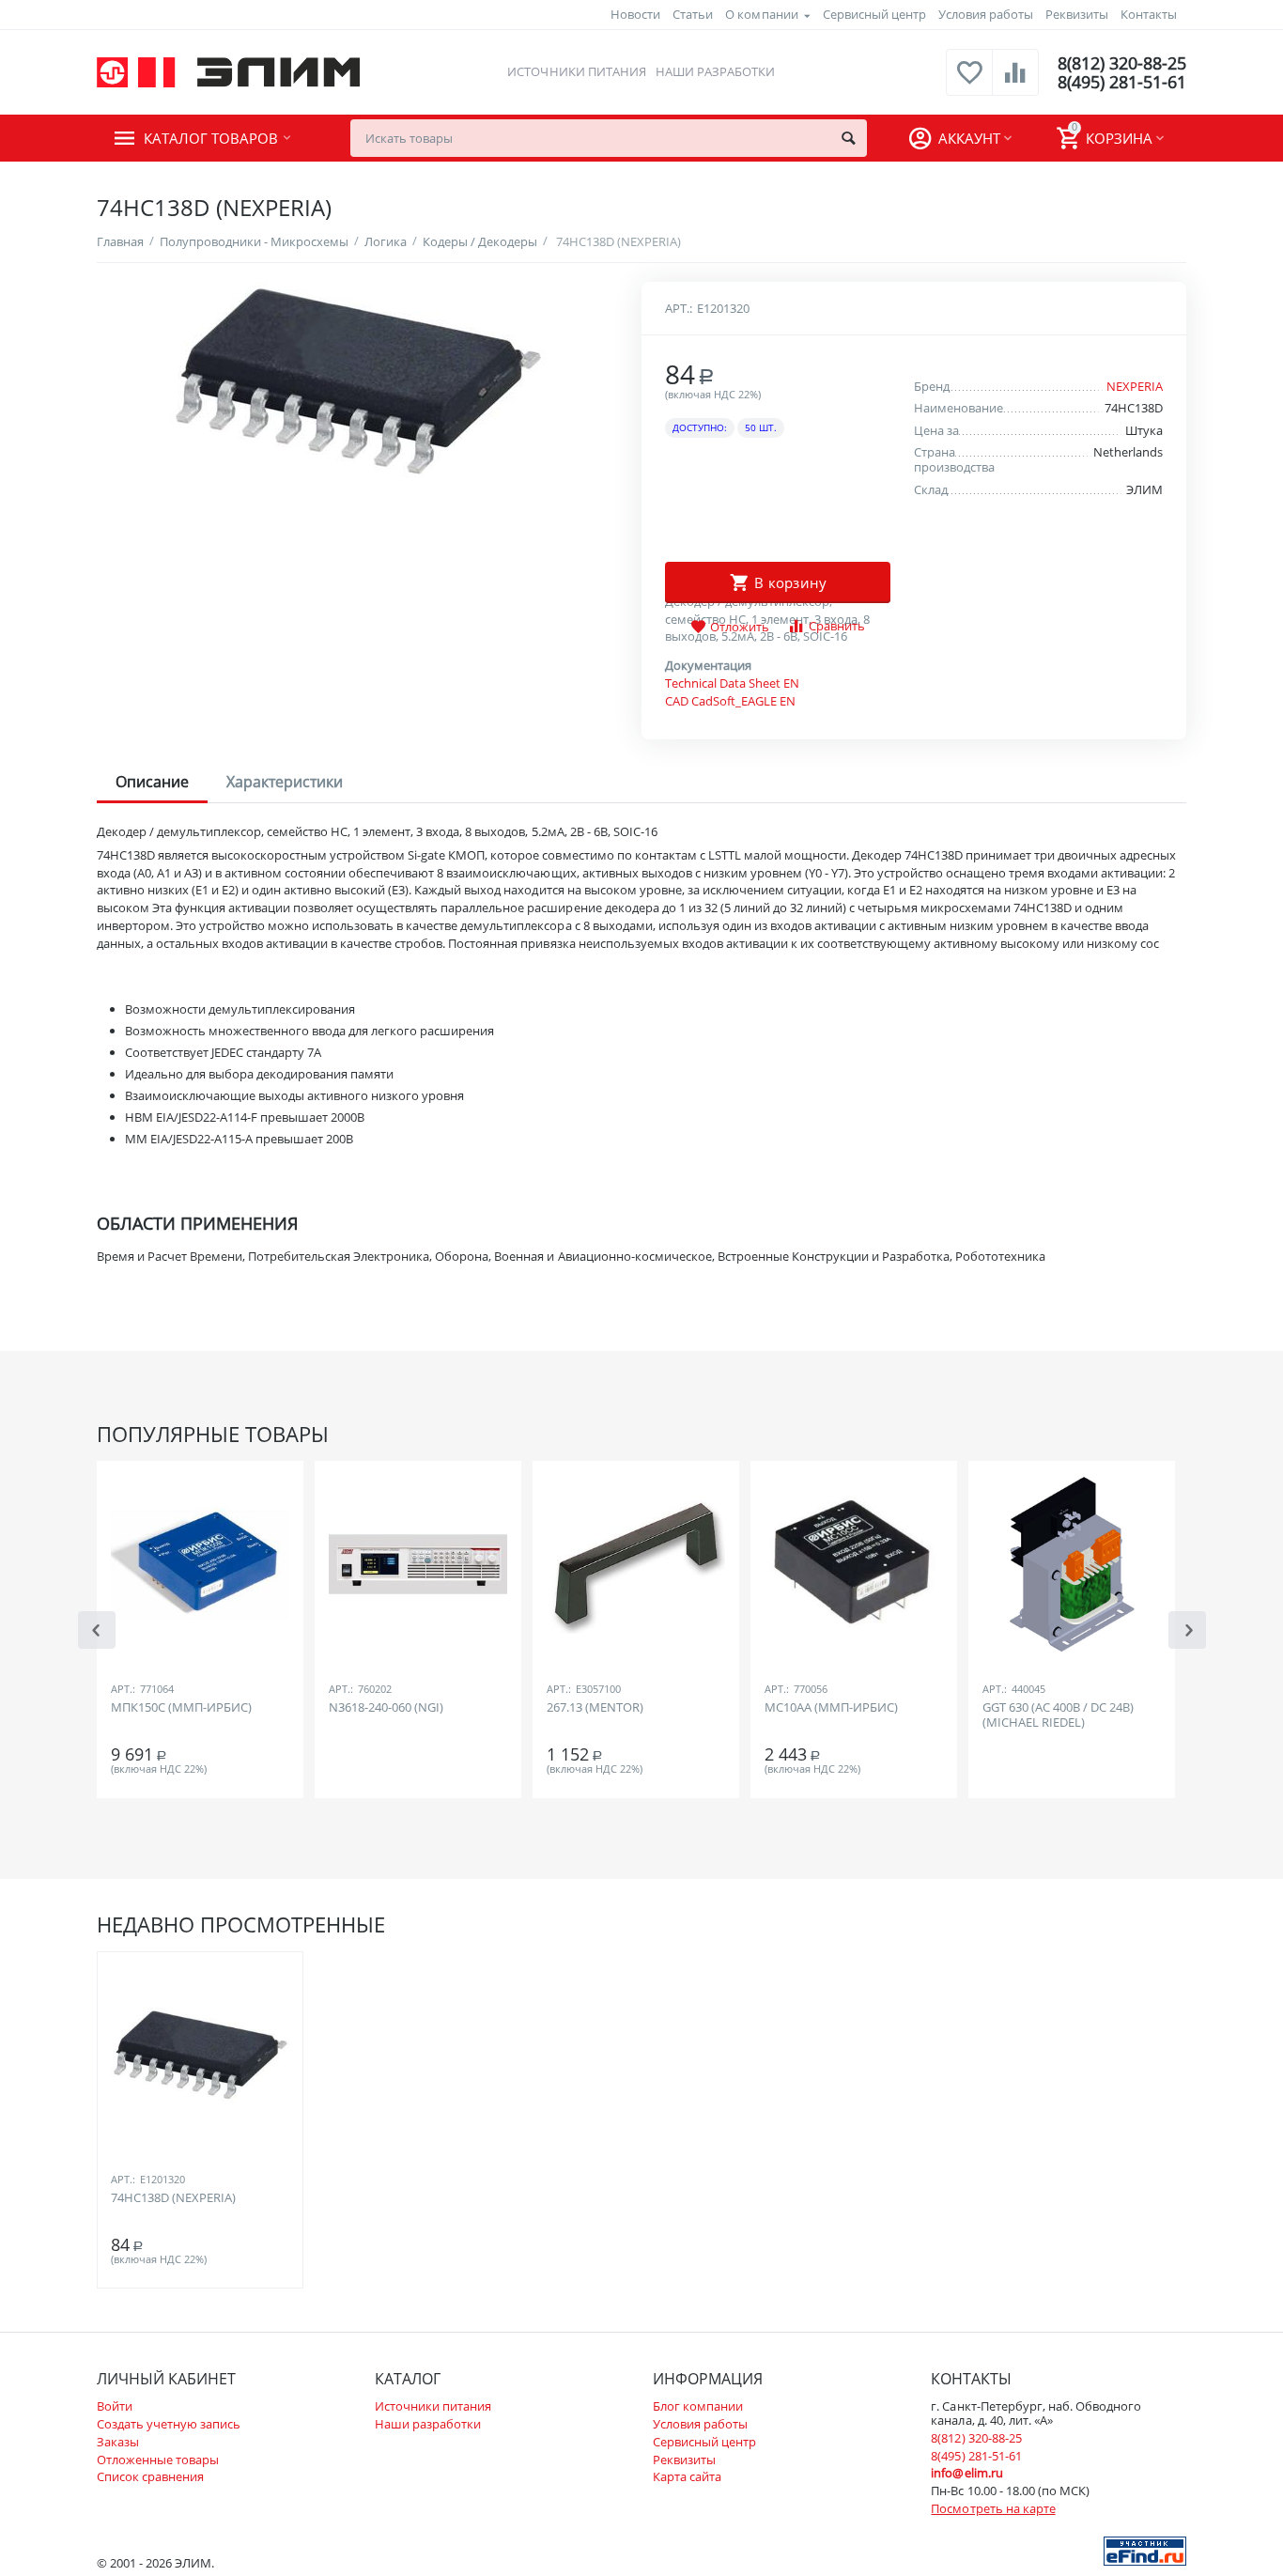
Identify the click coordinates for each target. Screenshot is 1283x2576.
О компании (761, 14)
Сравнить (837, 626)
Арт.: (679, 308)
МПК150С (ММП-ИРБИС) (181, 1708)
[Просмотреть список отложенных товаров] (969, 83)
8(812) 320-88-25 (1122, 63)
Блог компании (698, 2406)
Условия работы (986, 14)
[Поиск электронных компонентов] (1145, 2550)
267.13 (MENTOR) (595, 1708)
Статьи (693, 14)
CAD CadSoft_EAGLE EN (730, 701)
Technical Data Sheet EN (732, 683)
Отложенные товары (158, 2460)
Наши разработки (715, 71)
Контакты (1149, 14)
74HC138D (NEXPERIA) (173, 2198)
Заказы (118, 2442)
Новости (635, 14)
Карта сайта (687, 2476)
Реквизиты (1077, 14)
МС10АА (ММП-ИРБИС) (831, 1708)
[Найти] (848, 138)
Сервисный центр (874, 14)
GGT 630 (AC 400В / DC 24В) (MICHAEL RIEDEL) (1058, 1715)
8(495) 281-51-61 (1122, 82)
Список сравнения (150, 2476)
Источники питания (576, 71)
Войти (115, 2406)
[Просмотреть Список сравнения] (1015, 83)
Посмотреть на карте (993, 2508)
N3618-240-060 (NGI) (386, 1708)
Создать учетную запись (169, 2424)
